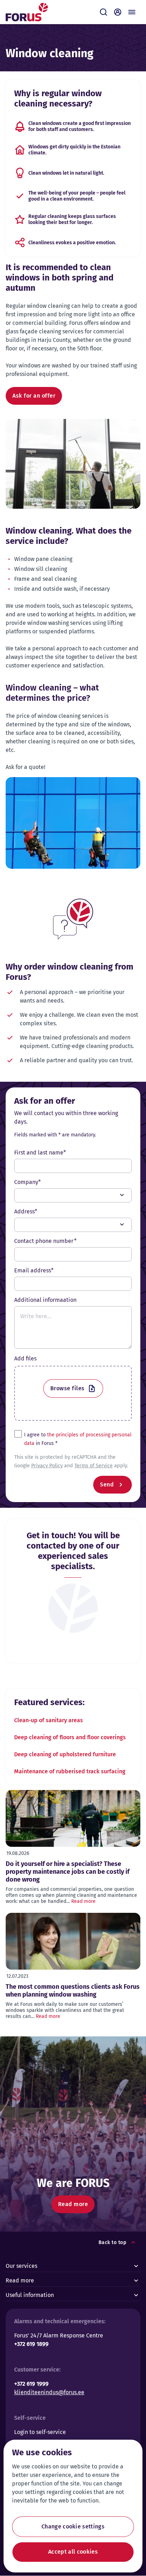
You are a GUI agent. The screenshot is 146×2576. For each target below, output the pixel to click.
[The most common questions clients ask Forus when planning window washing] (73, 1941)
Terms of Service (94, 1466)
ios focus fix (73, 1200)
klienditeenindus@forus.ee (49, 2392)
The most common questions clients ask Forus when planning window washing (73, 1991)
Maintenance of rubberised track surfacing (70, 1771)
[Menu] (132, 12)
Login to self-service (40, 2432)
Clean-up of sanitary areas (49, 1720)
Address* (26, 1211)
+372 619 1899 (31, 2344)
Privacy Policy (47, 1466)
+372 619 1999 (31, 2384)
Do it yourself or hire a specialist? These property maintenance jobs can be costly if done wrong (68, 1872)
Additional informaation (45, 1300)
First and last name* (40, 1153)
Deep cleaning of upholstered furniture (65, 1754)
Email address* (34, 1270)
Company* (27, 1182)
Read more (83, 1901)
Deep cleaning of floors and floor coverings (70, 1737)
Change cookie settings (73, 2526)
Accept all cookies (73, 2552)
